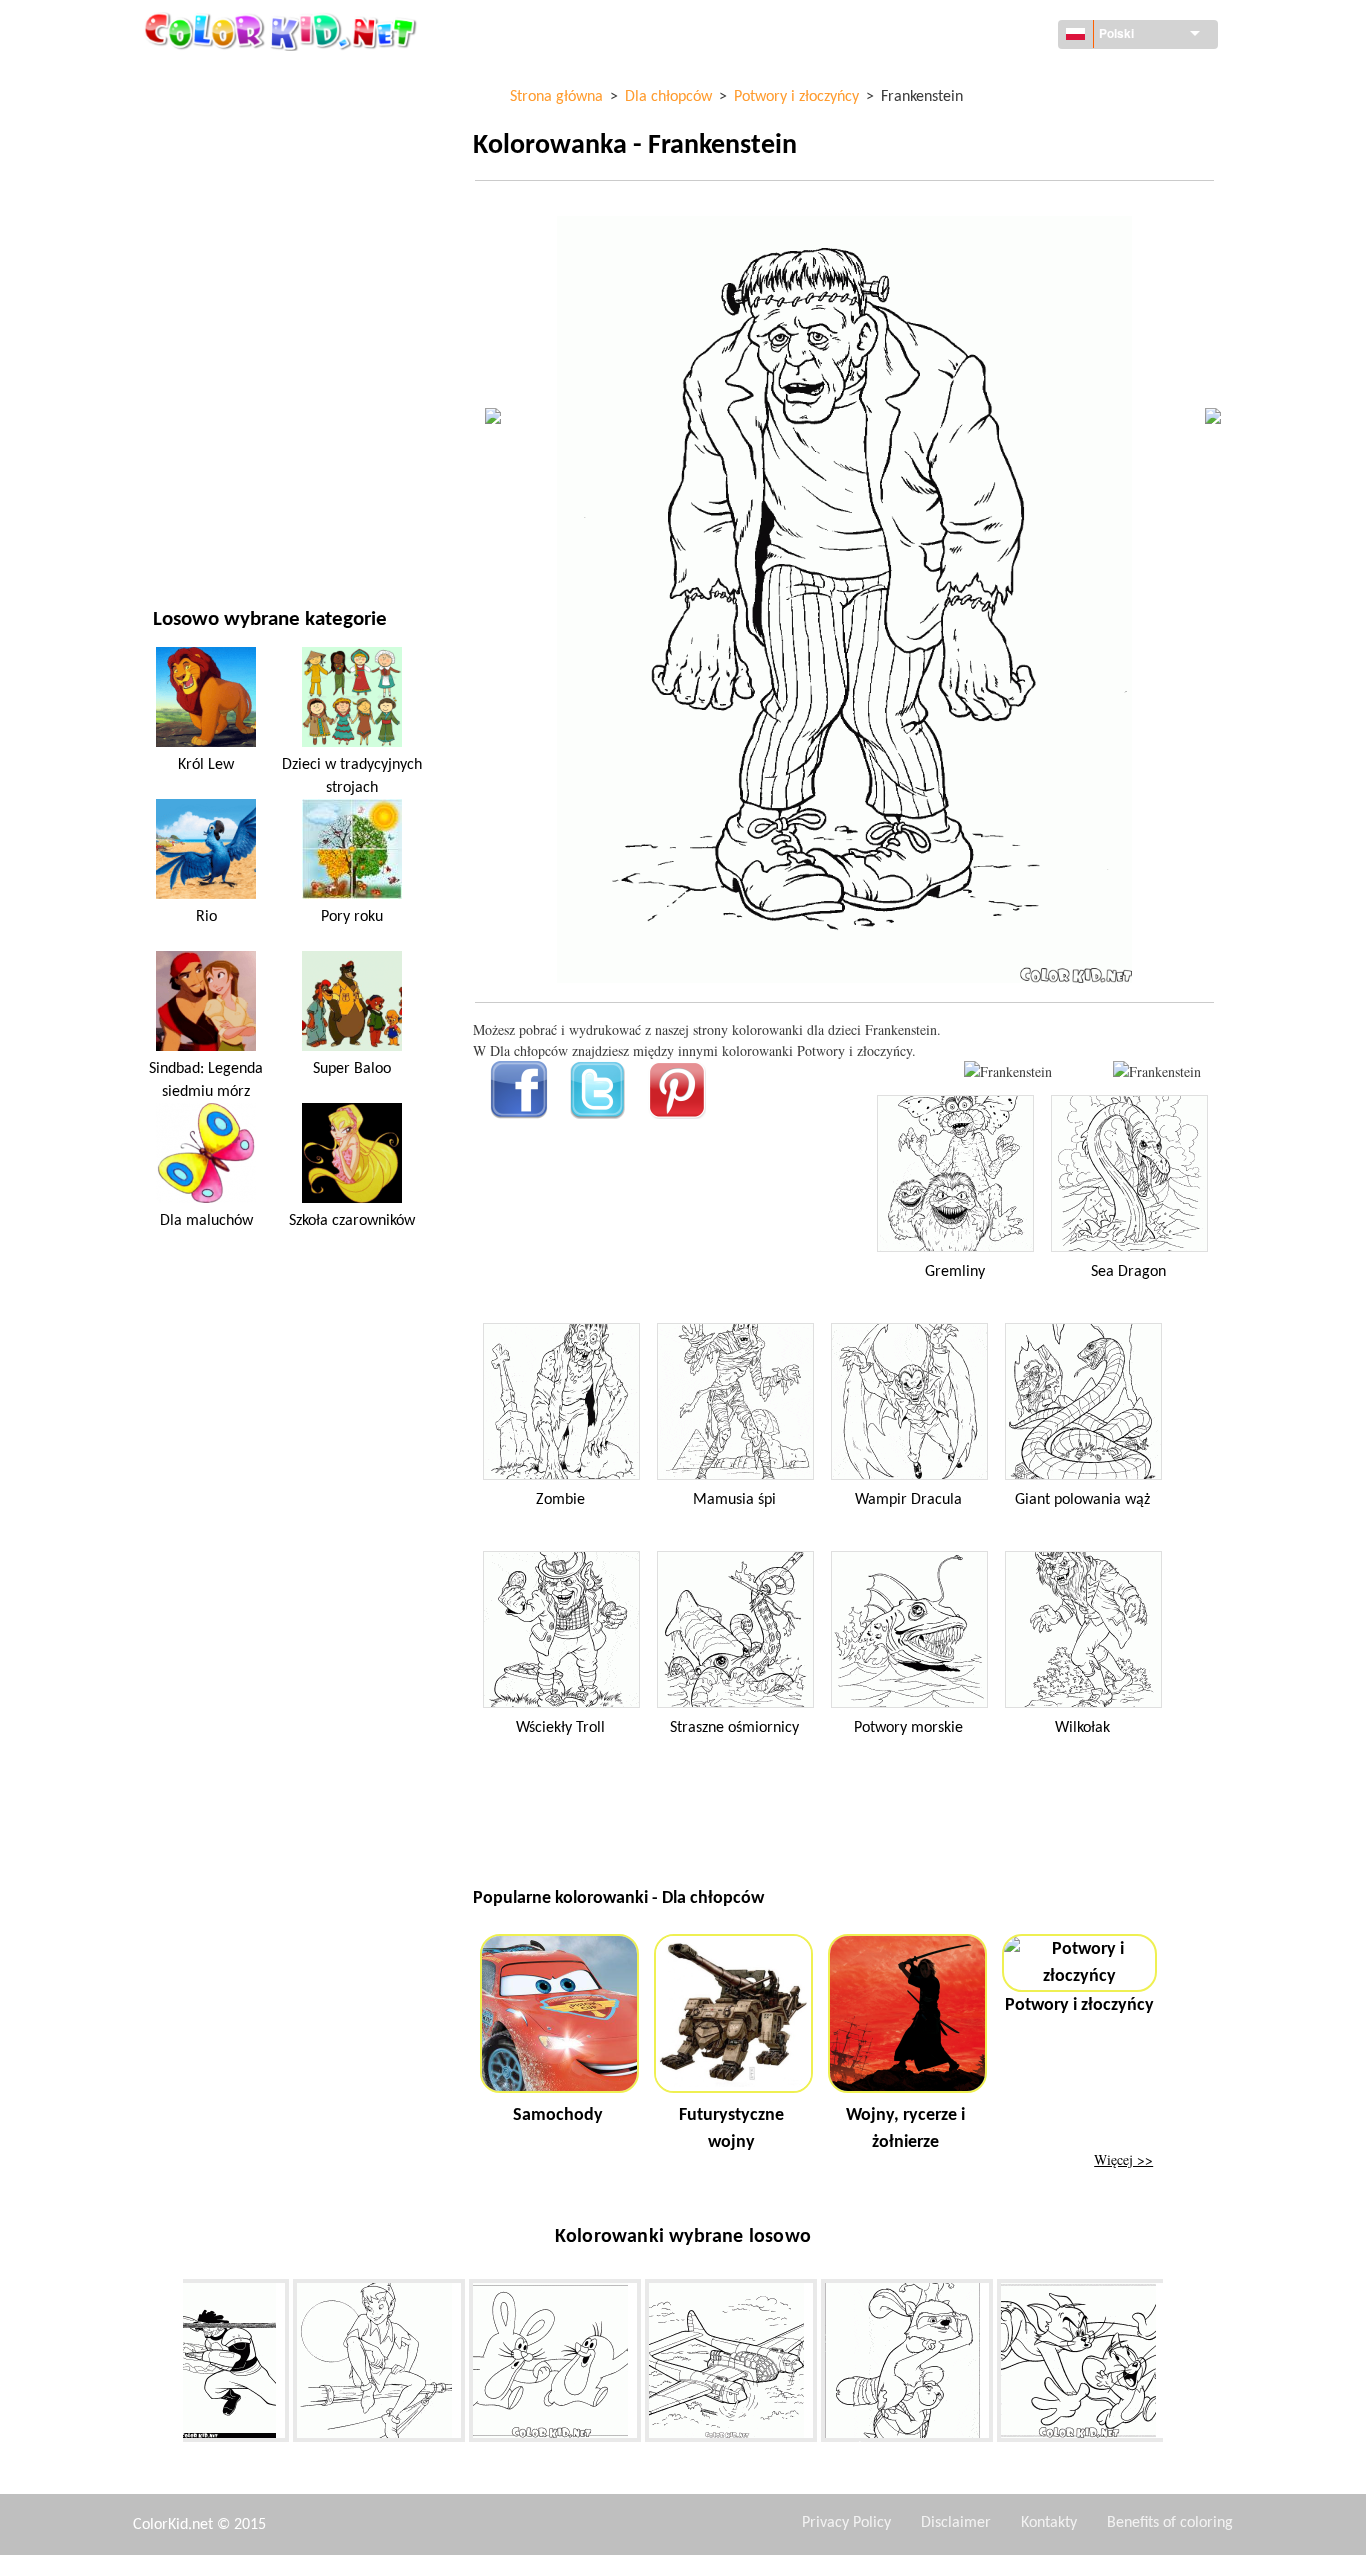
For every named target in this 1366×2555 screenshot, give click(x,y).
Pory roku (187, 325)
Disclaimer (956, 2523)
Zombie (560, 1500)
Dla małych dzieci (210, 407)
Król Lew (206, 765)
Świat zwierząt (203, 202)
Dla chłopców (199, 366)
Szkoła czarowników (352, 1221)
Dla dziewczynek (208, 284)
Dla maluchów (206, 1221)
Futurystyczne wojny (731, 2129)
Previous (168, 2365)
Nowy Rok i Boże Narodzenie (246, 448)
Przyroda (184, 530)
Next (1178, 2365)
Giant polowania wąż (1082, 1500)
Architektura (198, 161)
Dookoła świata (205, 120)
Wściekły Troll (560, 1728)
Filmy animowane (211, 243)
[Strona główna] (283, 31)
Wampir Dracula (908, 1500)
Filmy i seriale (199, 489)
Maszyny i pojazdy (212, 79)
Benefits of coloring (1170, 2523)
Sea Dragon (1128, 1272)
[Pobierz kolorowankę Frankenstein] (1157, 1071)
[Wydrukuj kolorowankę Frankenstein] (1008, 1071)
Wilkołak (1082, 1728)
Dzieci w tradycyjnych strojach (352, 776)
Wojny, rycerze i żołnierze (905, 2129)
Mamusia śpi (734, 1500)
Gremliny (955, 1272)
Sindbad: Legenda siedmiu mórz (206, 1080)
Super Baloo (352, 1069)
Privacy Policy (846, 2523)
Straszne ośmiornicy (734, 1728)
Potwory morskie (908, 1728)
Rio (206, 917)
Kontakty (1049, 2523)
